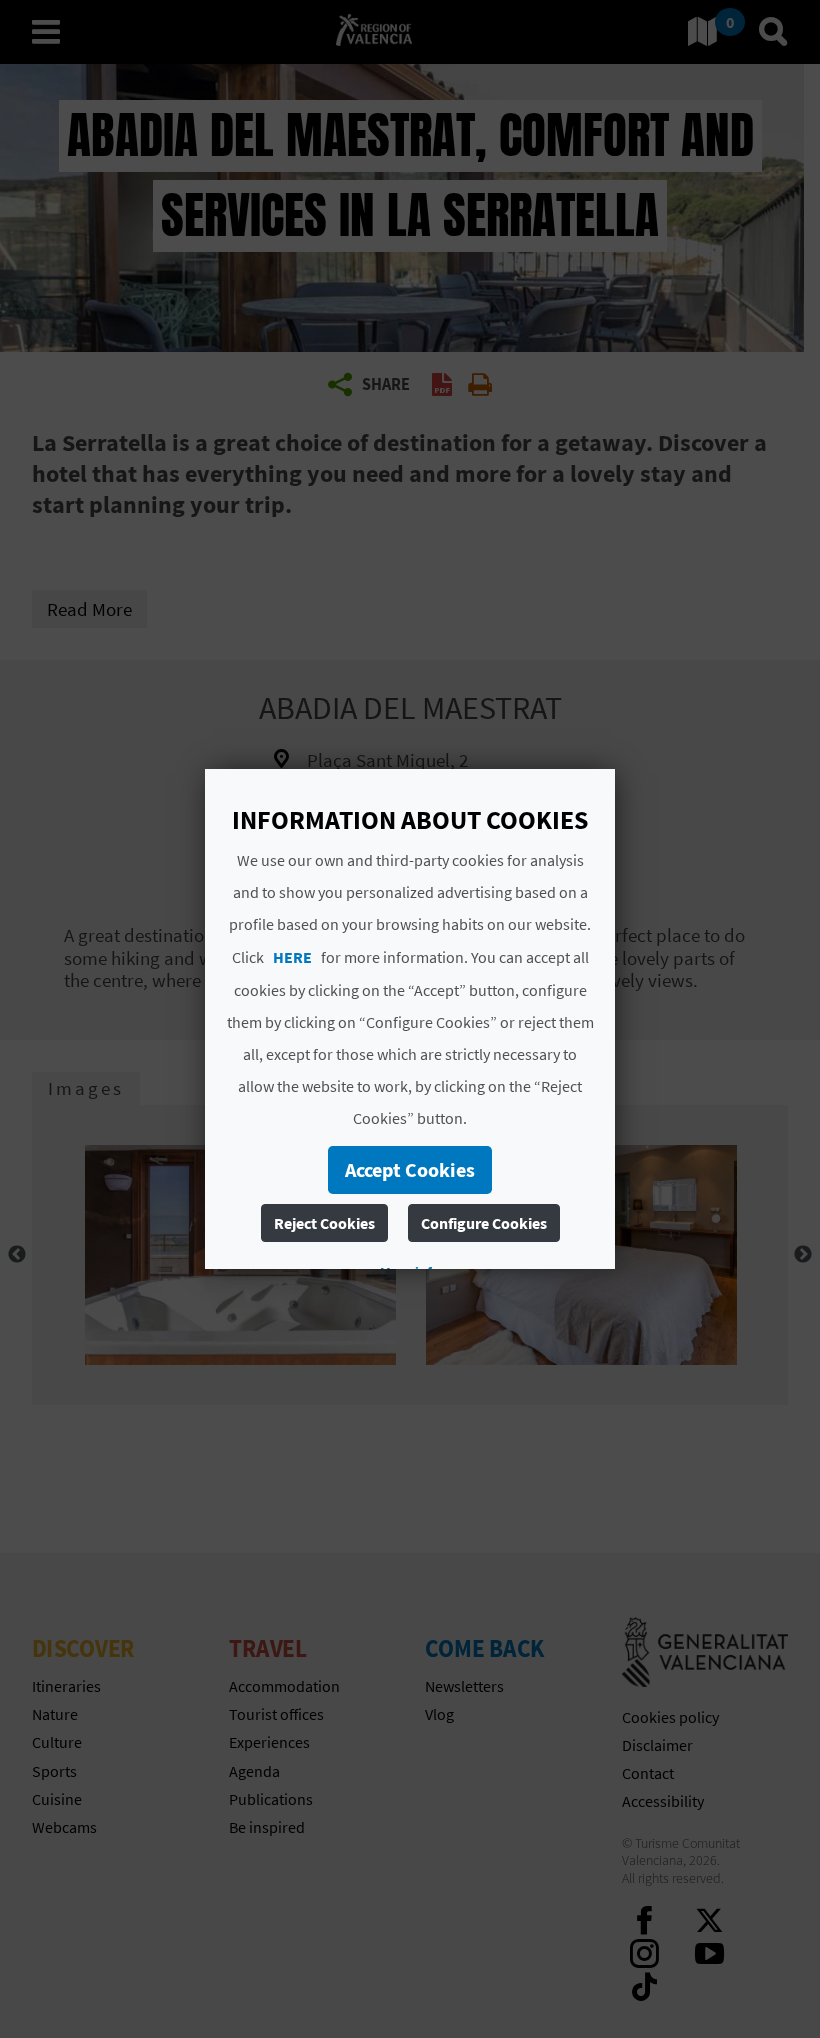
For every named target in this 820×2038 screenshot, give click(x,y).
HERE (292, 957)
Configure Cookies (484, 1223)
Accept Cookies (410, 1169)
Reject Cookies (324, 1223)
